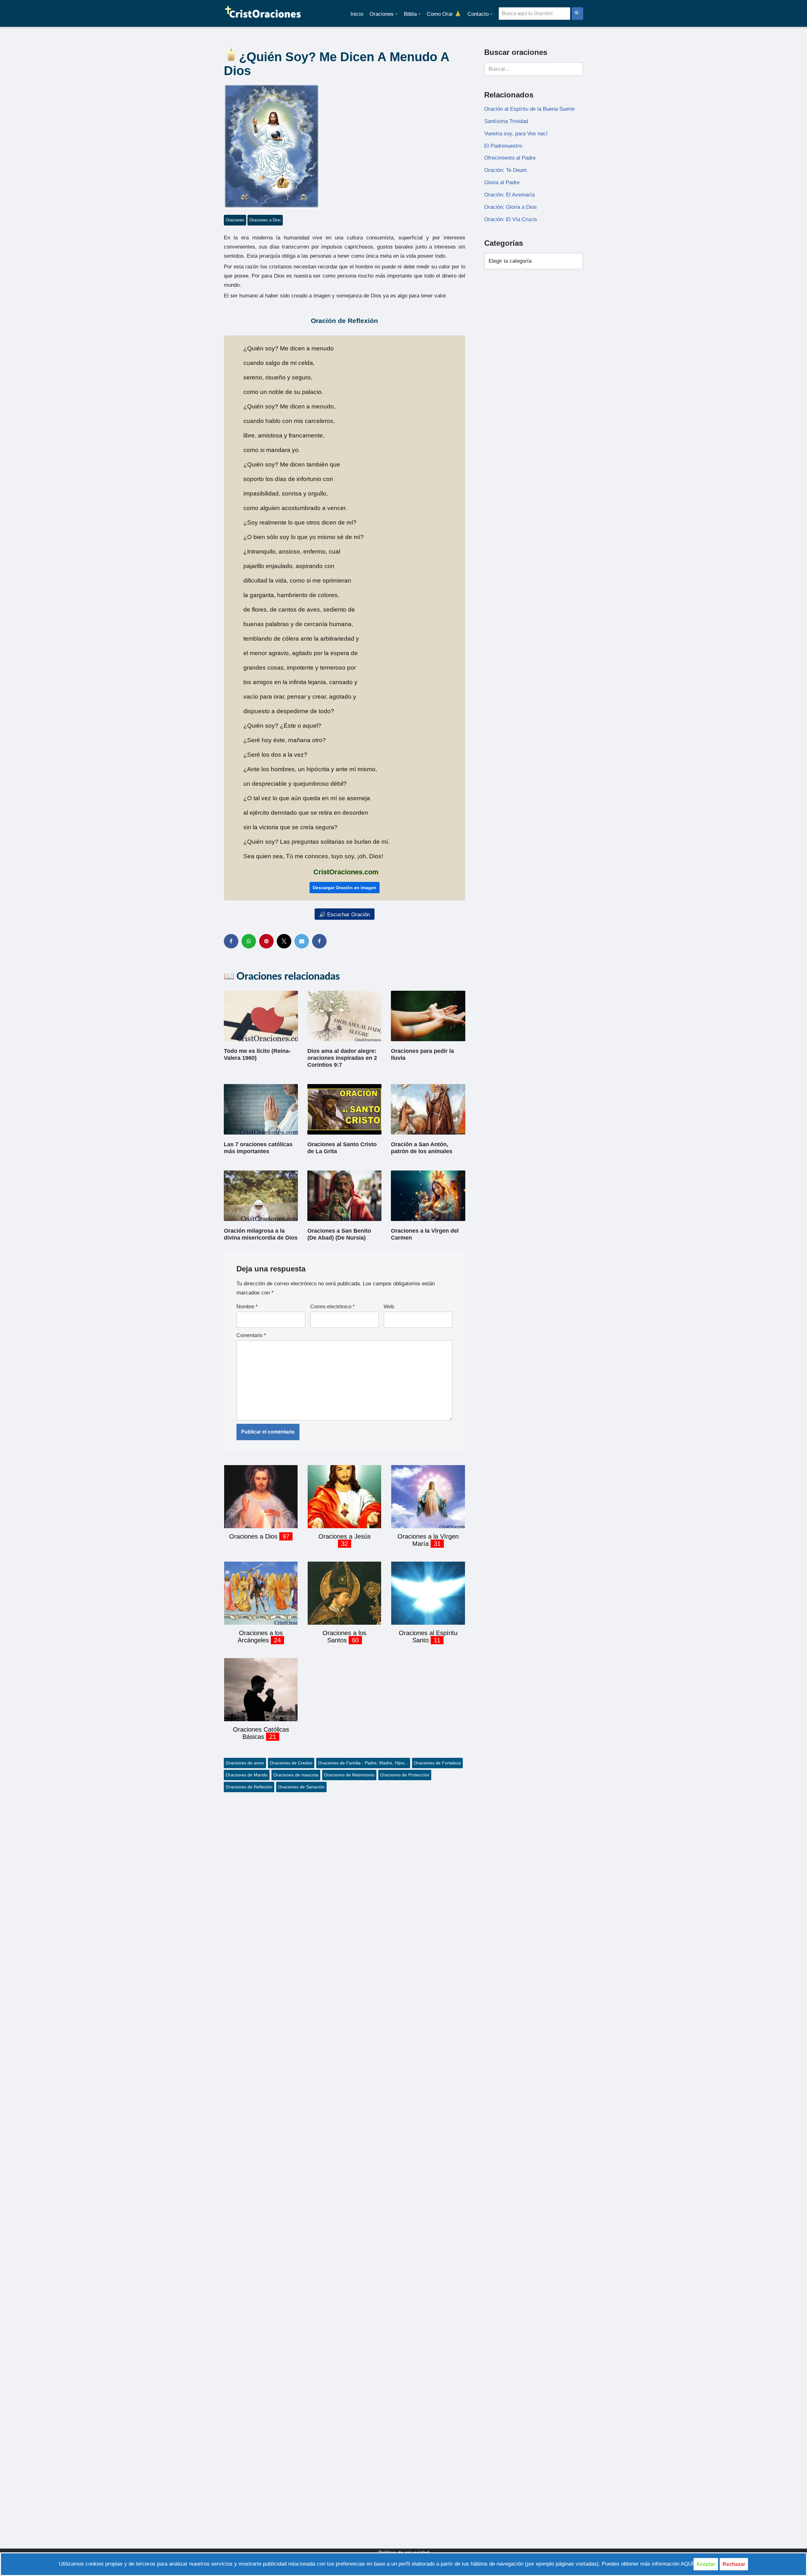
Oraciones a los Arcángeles (260, 1637)
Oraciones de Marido (247, 1775)
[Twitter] (284, 941)
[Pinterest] (266, 941)
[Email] (302, 941)
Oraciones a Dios (265, 220)
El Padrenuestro (503, 146)
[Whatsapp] (249, 941)
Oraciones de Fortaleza (437, 1763)
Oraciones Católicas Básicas (261, 1733)
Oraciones (235, 220)
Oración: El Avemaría (509, 195)
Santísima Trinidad (506, 121)
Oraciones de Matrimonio (349, 1775)
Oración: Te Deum (505, 170)
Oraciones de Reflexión (249, 1787)
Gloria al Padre (502, 182)
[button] (396, 14)
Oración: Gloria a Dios (511, 207)
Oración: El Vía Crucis (511, 219)
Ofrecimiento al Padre (510, 158)
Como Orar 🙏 (444, 14)
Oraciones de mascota (296, 1775)
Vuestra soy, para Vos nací (516, 134)
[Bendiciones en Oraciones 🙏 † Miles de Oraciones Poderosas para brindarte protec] (263, 13)
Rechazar (734, 2564)
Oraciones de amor (245, 1763)
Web (389, 1307)
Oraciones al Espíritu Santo (428, 1637)
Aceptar (706, 2564)
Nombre (247, 1307)
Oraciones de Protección (405, 1775)
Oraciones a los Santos (344, 1637)
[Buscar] (576, 69)
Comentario (251, 1335)
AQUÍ (687, 2564)
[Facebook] (231, 941)
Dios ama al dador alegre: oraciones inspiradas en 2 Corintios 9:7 (342, 1058)
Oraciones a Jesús (345, 1536)
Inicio (357, 14)
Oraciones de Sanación (301, 1787)
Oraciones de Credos (291, 1763)
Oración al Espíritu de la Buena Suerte (529, 109)
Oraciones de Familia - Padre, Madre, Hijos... (363, 1763)
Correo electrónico (332, 1307)
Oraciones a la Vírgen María (428, 1540)
